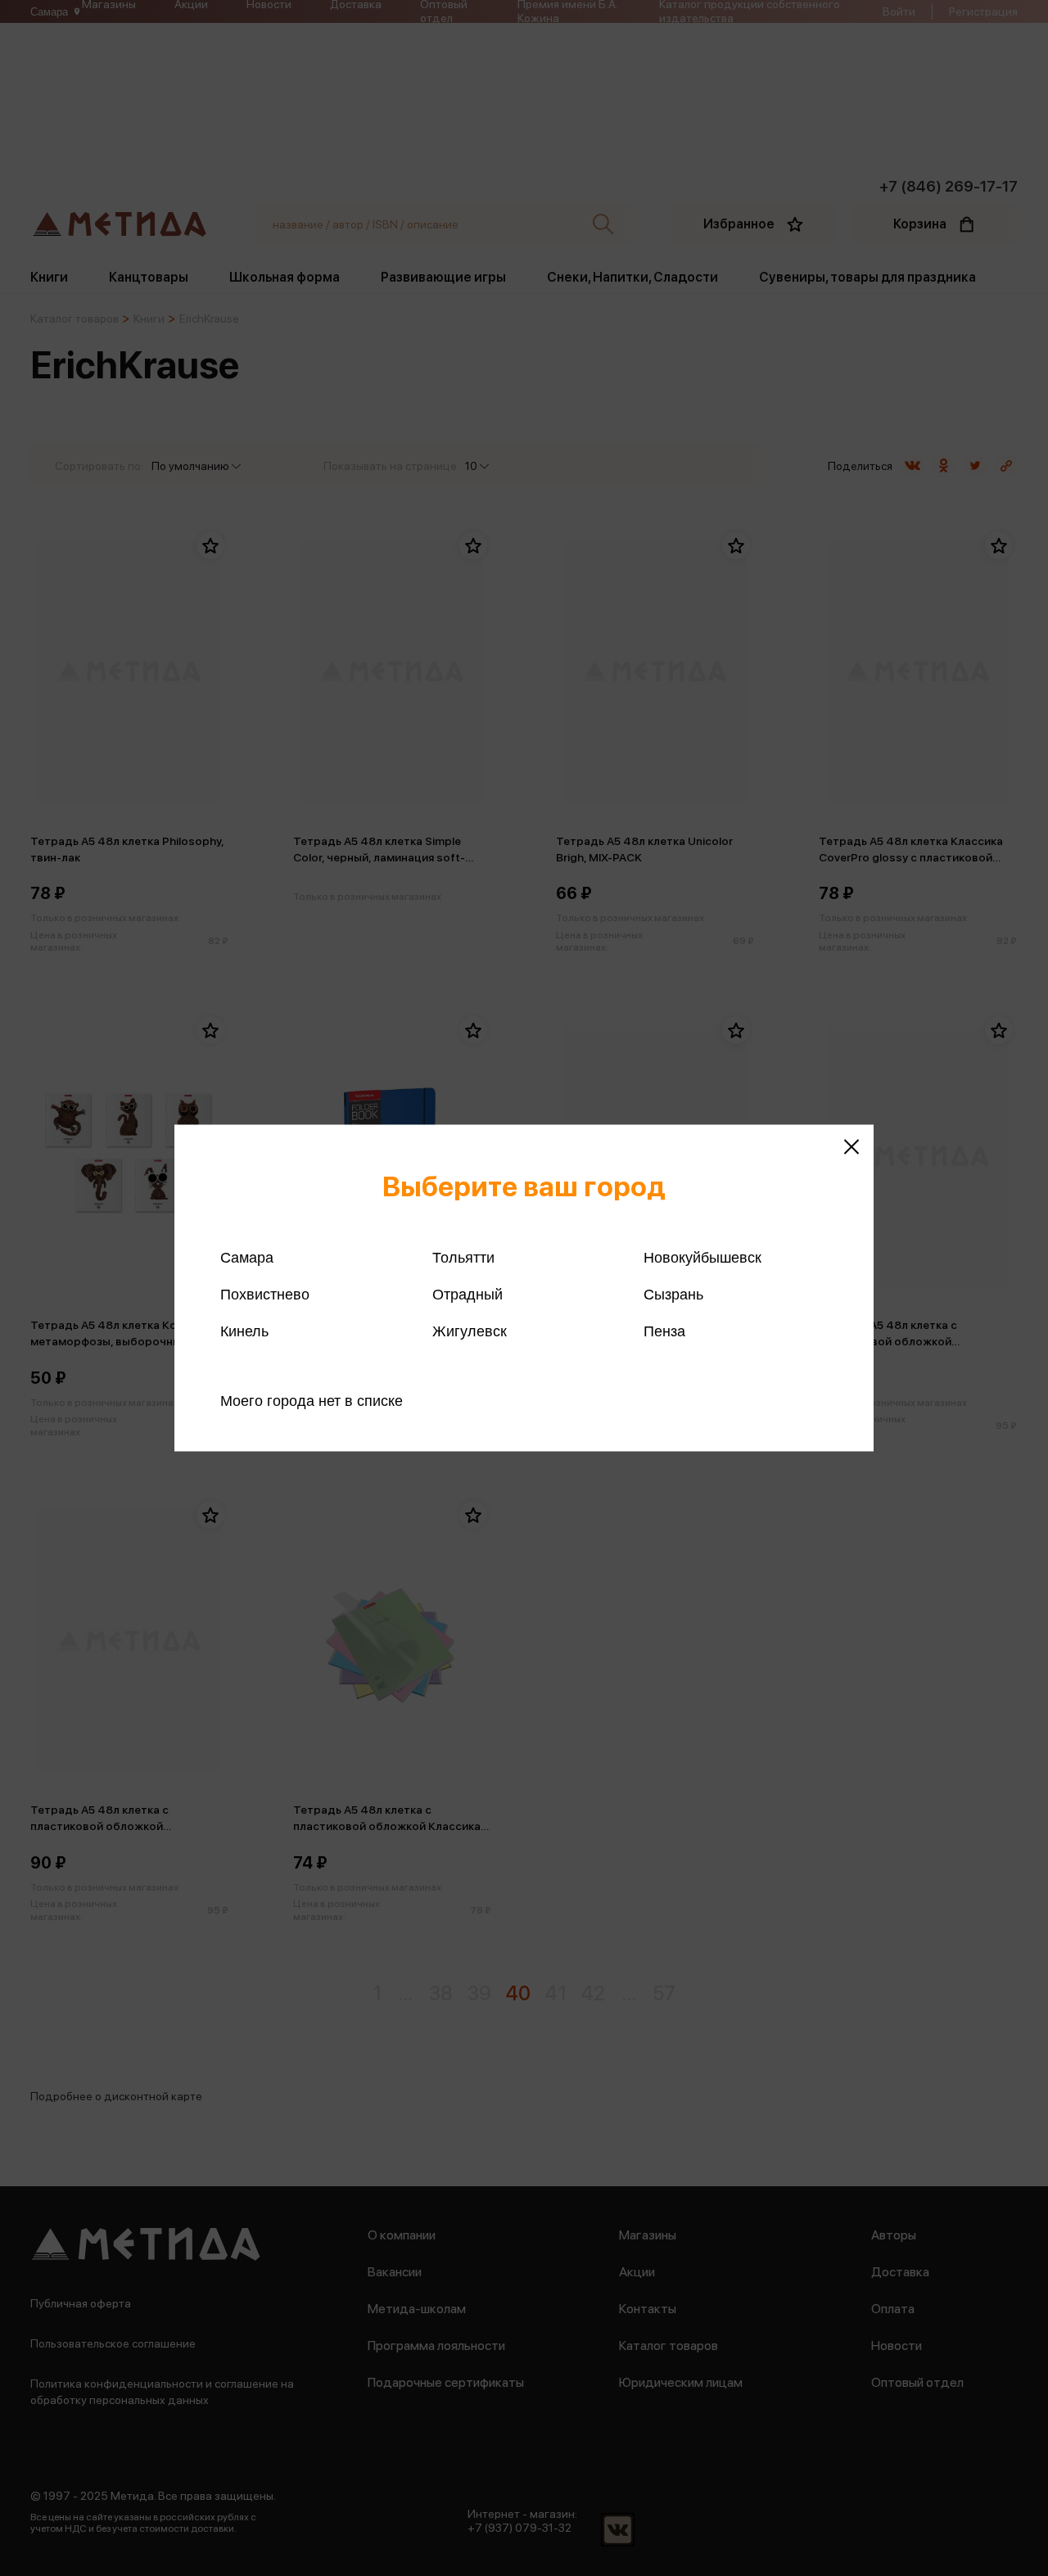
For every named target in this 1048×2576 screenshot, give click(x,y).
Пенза (664, 1331)
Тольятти (463, 1258)
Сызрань (673, 1295)
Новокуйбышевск (702, 1258)
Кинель (244, 1331)
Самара (247, 1258)
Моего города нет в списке (312, 1401)
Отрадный (468, 1295)
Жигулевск (470, 1331)
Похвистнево (265, 1295)
